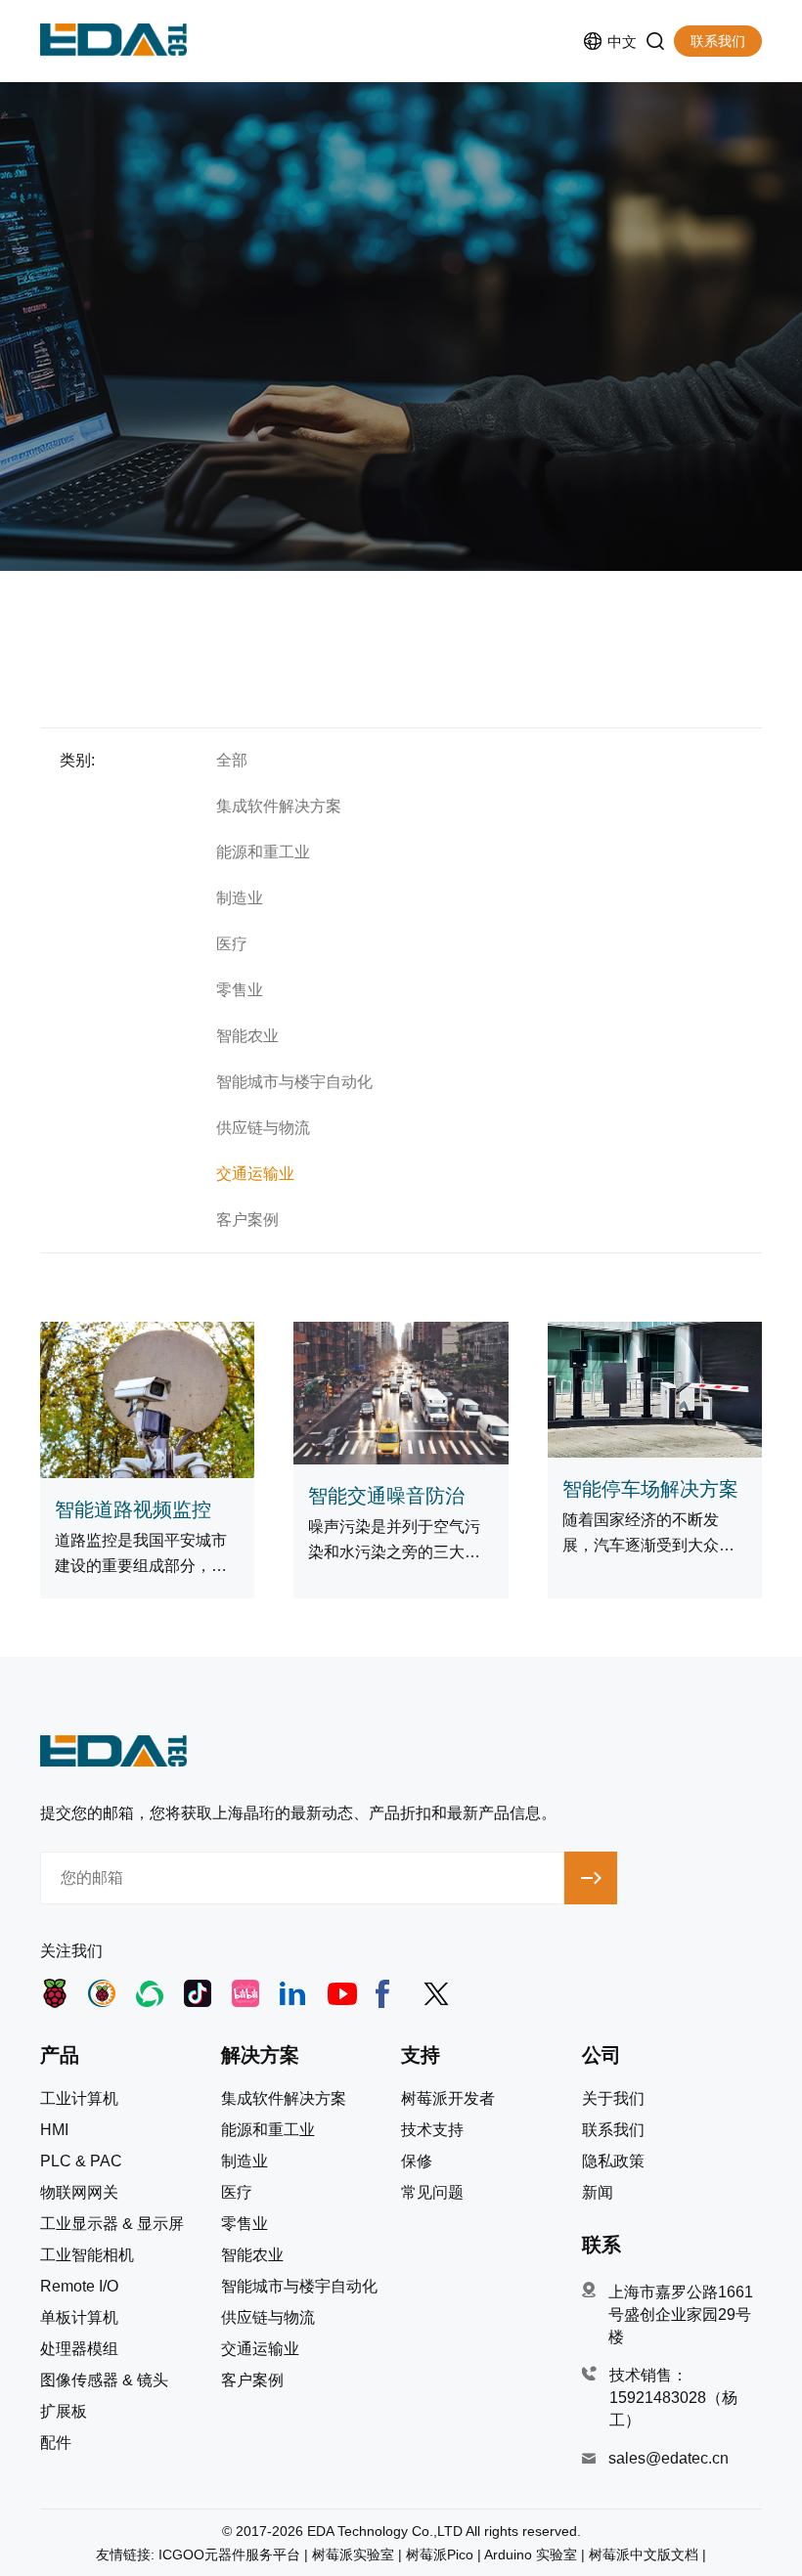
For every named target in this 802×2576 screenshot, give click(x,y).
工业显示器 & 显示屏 (112, 2224)
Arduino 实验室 (531, 2554)
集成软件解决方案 (279, 806)
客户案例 (247, 1220)
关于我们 (613, 2099)
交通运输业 (255, 1174)
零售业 (240, 990)
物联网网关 (79, 2193)
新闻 (598, 2193)
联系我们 (718, 41)
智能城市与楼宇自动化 (294, 1082)
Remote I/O (79, 2287)
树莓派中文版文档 (644, 2554)
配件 (56, 2443)
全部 (232, 760)
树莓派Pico (440, 2554)
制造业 (240, 898)
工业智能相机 (87, 2255)
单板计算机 (79, 2318)
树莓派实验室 (353, 2554)
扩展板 (64, 2412)
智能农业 (247, 1036)
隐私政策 (613, 2161)
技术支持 (432, 2130)
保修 (417, 2161)
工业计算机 (79, 2099)
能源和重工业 (263, 852)
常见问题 (432, 2193)
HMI (54, 2130)
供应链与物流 (263, 1128)
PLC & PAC (81, 2161)
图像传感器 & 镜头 (104, 2380)
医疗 (232, 944)
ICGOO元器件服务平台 (229, 2554)
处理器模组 (79, 2349)
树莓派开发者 (448, 2099)
